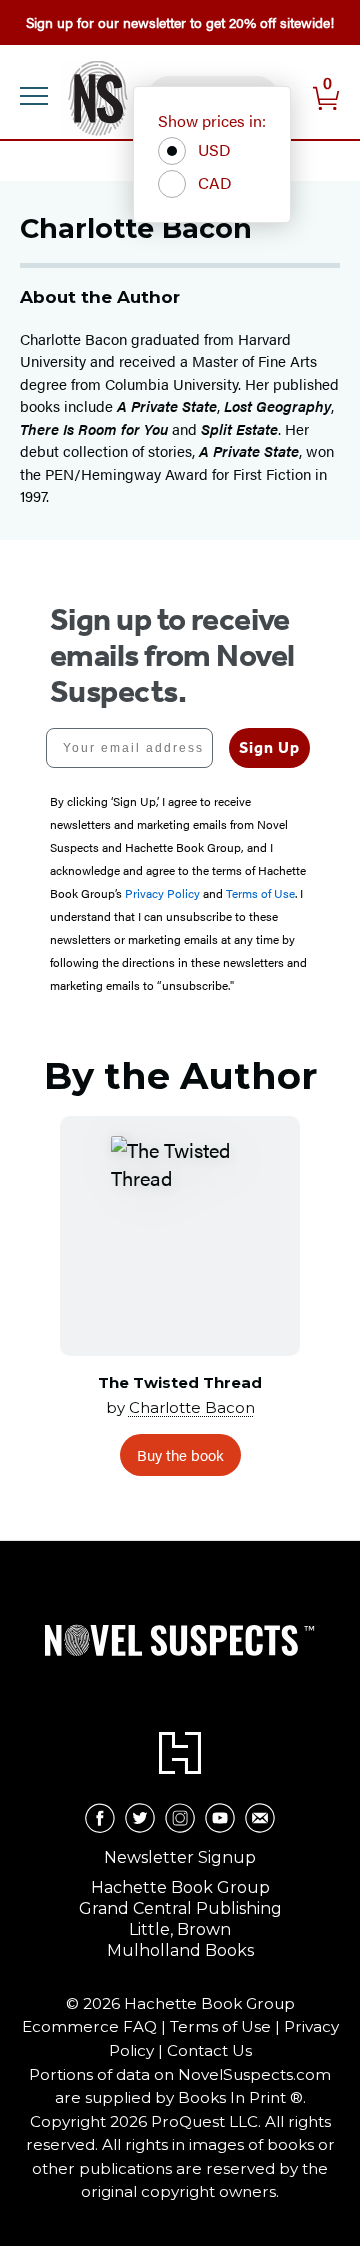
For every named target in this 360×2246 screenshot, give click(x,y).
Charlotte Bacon (192, 1407)
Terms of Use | (227, 2026)
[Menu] (34, 96)
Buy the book (180, 1454)
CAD (215, 182)
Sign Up (269, 747)
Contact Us (209, 2050)
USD (214, 149)
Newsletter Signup (180, 1857)
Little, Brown (180, 1929)
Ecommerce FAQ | (96, 2026)
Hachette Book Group (180, 1887)
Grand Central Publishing (180, 1908)
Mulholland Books (180, 1950)
